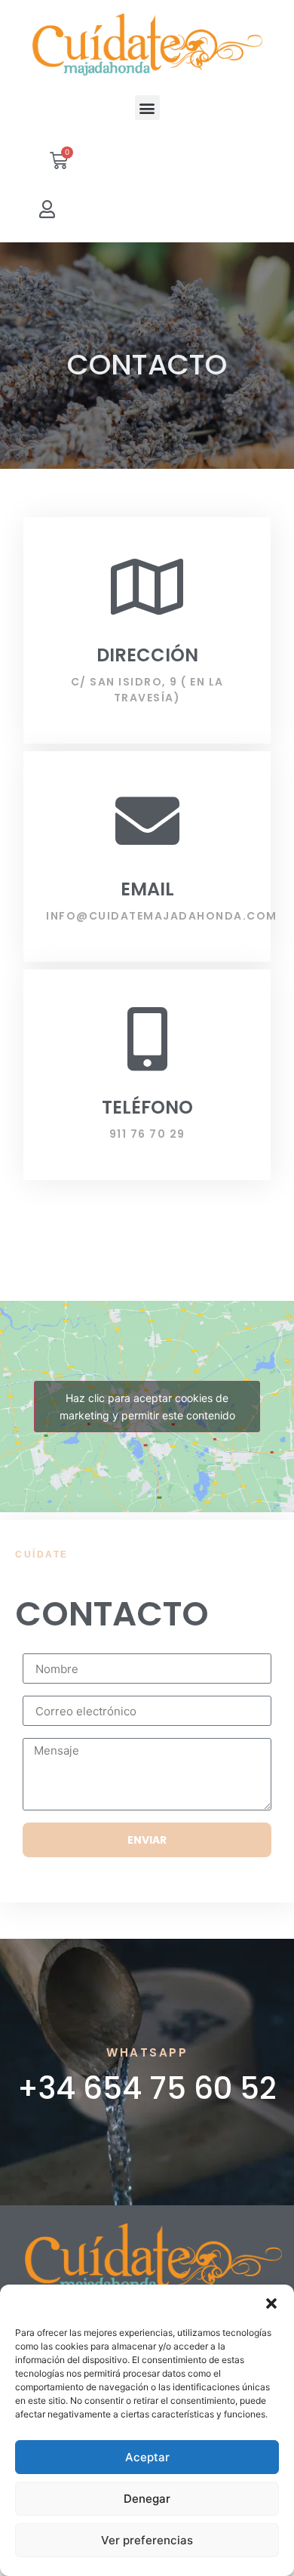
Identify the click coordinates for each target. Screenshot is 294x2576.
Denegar (147, 2499)
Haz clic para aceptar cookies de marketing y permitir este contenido (147, 1407)
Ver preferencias (147, 2540)
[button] (271, 2303)
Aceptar (147, 2457)
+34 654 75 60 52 (147, 2088)
